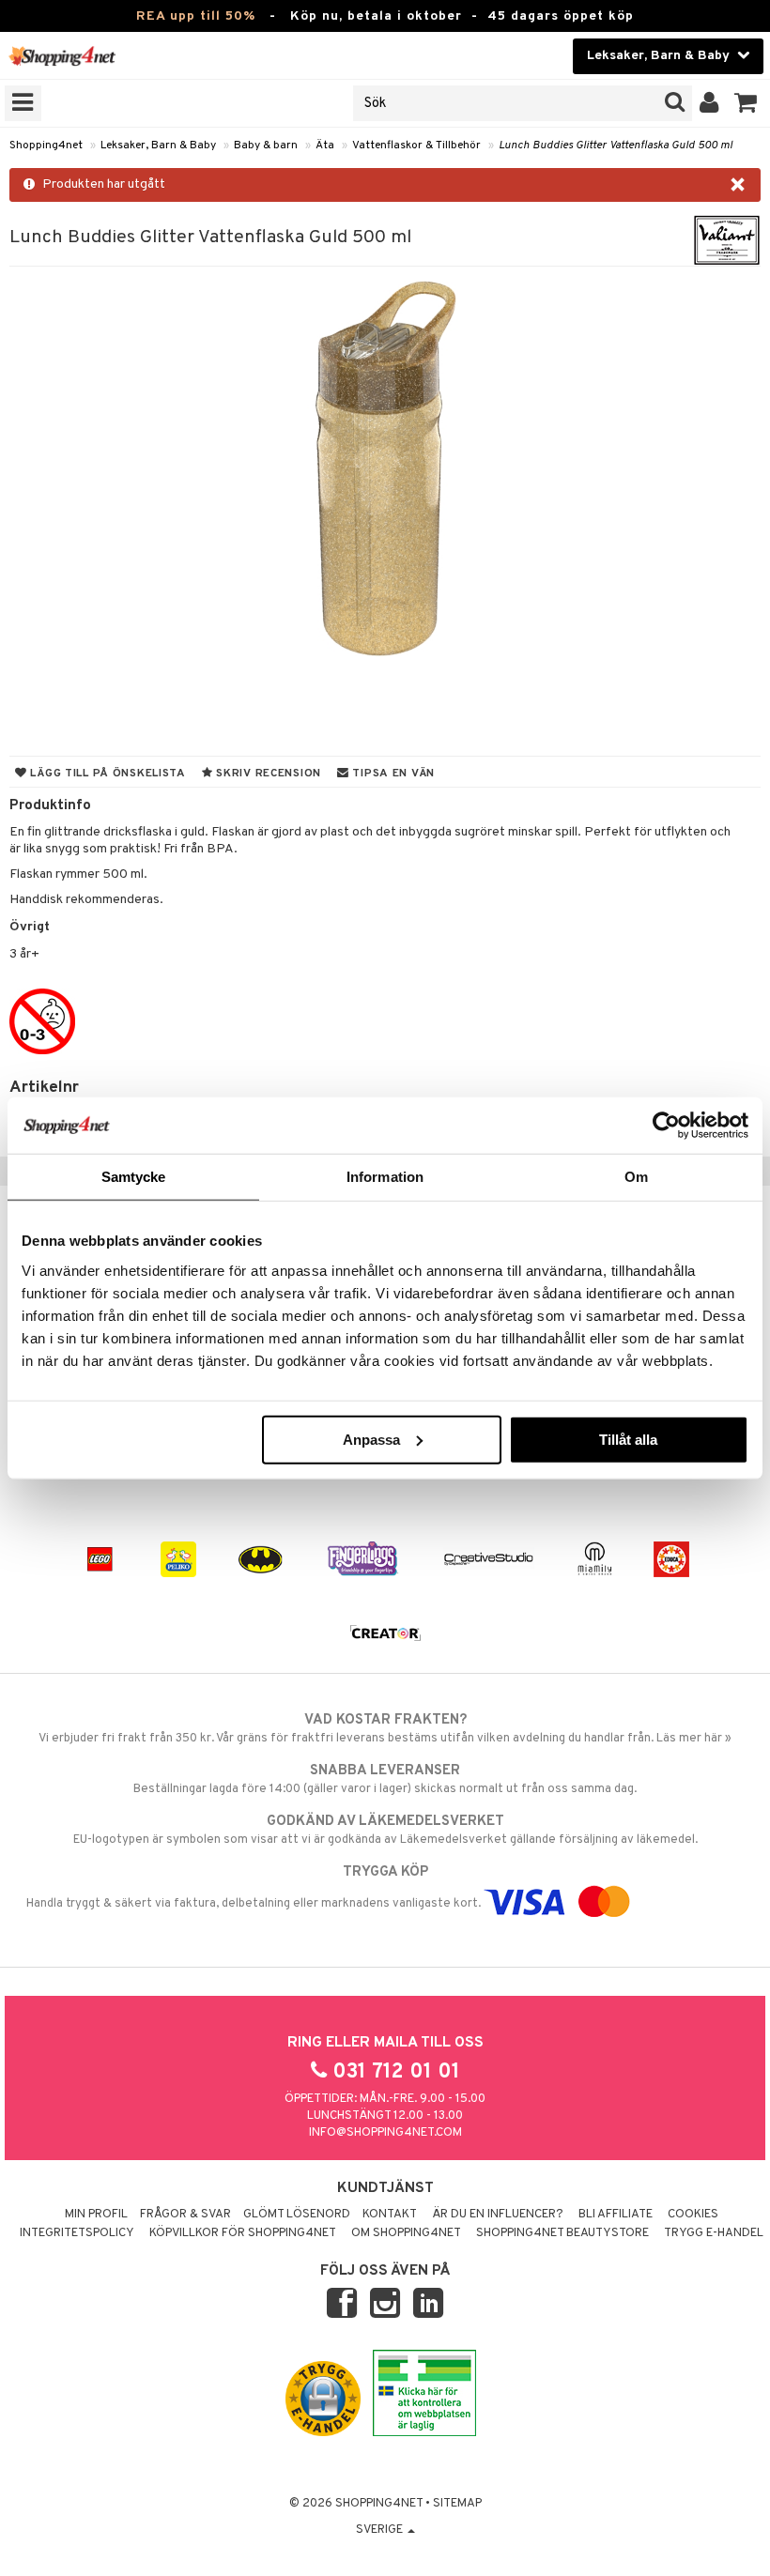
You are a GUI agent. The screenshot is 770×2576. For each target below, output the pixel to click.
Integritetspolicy (77, 2233)
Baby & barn (266, 146)
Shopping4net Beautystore (562, 2233)
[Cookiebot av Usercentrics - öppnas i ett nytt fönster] (666, 1126)
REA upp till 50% (196, 16)
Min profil (96, 2215)
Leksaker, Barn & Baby (158, 146)
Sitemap (457, 2504)
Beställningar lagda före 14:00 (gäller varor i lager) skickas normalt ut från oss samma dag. (385, 1779)
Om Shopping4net (406, 2233)
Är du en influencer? (498, 2215)
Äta (325, 146)
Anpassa (371, 1439)
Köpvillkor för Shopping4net (243, 2233)
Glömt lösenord (297, 2215)
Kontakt (390, 2215)
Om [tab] (636, 1177)
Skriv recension (267, 774)
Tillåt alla (628, 1439)
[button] (746, 103)
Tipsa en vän (392, 774)
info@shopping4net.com (385, 2133)
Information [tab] (385, 1177)
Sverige (381, 2530)
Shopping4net (46, 146)
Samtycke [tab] (134, 1177)
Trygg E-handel (714, 2233)
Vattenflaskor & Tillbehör (416, 146)
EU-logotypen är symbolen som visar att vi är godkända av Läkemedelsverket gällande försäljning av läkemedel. (385, 1830)
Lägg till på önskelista (107, 774)
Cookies (693, 2215)
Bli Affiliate (616, 2215)
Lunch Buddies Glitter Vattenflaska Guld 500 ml (616, 146)
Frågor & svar (185, 2215)
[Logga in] (709, 103)
